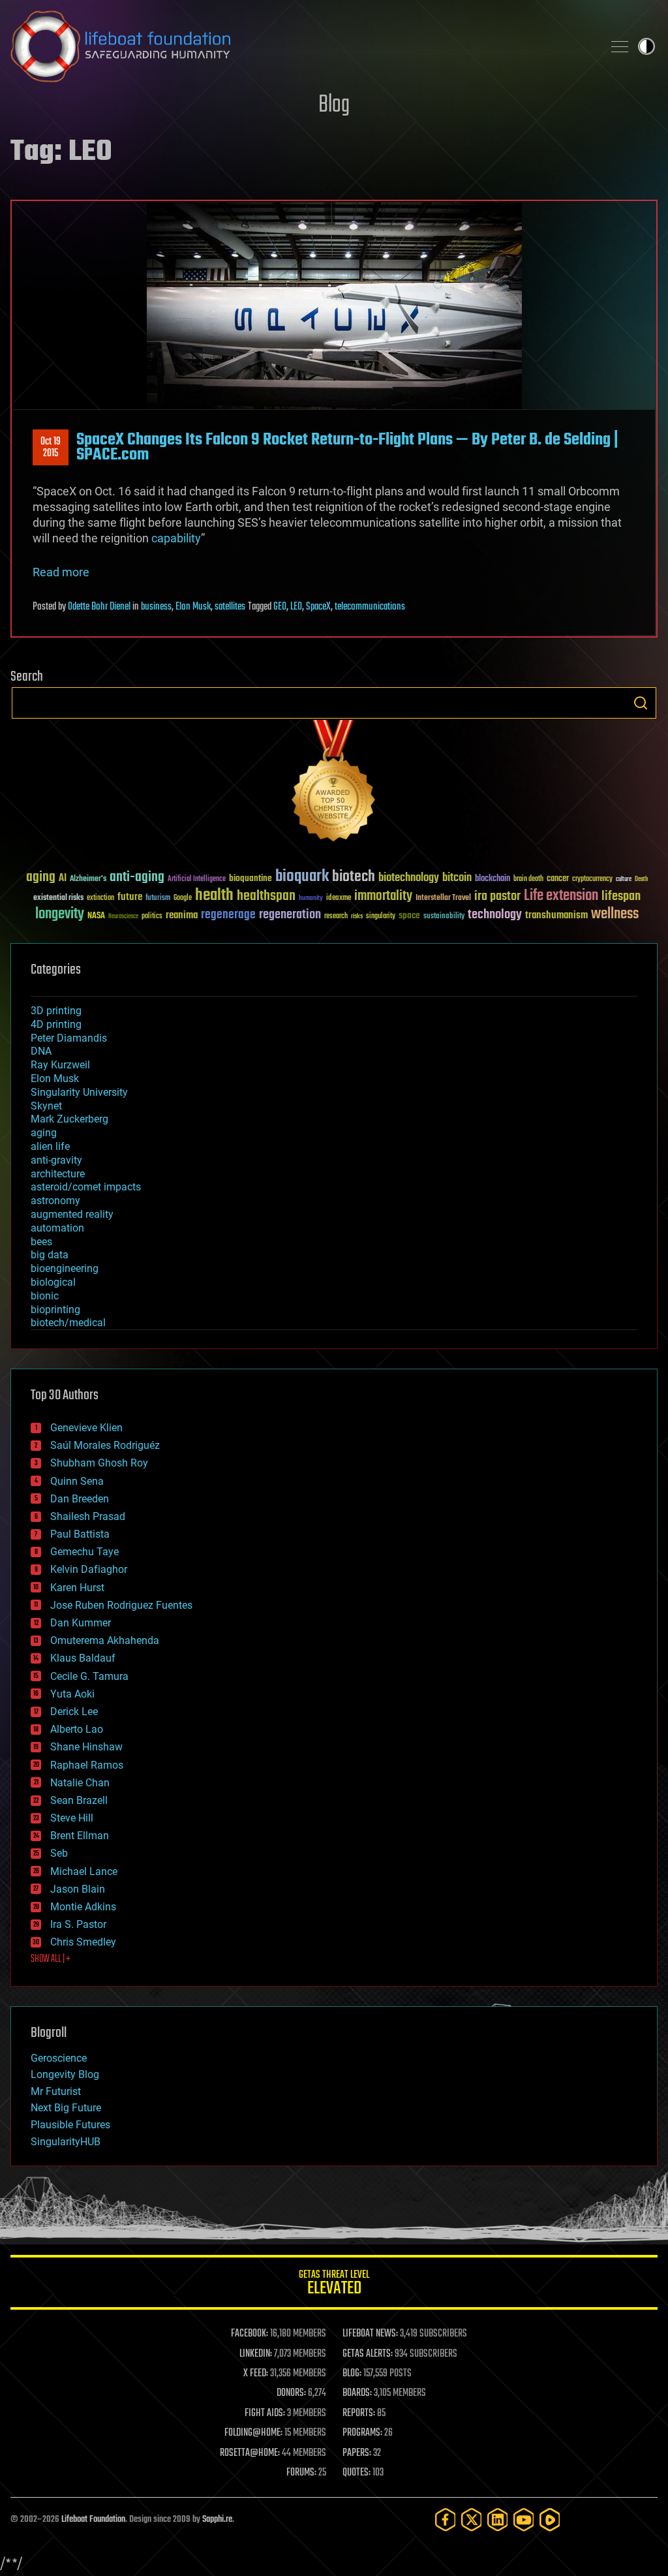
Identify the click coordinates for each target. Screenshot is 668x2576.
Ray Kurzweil (60, 1065)
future (130, 897)
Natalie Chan (80, 1783)
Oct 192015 (51, 448)
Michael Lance (84, 1871)
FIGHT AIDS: (265, 2413)
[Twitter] (472, 2520)
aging (41, 877)
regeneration (290, 915)
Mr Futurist (56, 2091)
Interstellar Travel (443, 898)
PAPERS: (357, 2453)
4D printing (56, 1024)
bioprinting (55, 1310)
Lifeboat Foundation (93, 2520)
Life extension (561, 896)
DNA (41, 1051)
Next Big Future (66, 2108)
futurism (158, 899)
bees (41, 1242)
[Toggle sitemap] (620, 46)
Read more (61, 572)
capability (176, 538)
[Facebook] (446, 2520)
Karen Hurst (77, 1588)
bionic (45, 1296)
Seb (59, 1853)
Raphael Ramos (87, 1765)
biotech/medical (68, 1323)
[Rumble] (550, 2520)
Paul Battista (80, 1534)
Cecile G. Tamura (89, 1676)
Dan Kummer (81, 1623)
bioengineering (65, 1268)
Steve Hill (72, 1818)
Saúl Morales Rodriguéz (105, 1445)
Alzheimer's (88, 879)
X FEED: (256, 2374)
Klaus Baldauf (83, 1658)
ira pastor (497, 896)
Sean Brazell (79, 1800)
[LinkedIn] (498, 2520)
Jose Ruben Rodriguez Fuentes (121, 1605)
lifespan (621, 896)
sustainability (444, 917)
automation (57, 1228)
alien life (50, 1146)
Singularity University (79, 1092)
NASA (96, 916)
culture (624, 879)
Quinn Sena (77, 1481)
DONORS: (291, 2393)
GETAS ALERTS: (368, 2354)
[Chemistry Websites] (334, 784)
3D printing (56, 1011)
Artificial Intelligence (197, 879)
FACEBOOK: (250, 2334)
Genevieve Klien (86, 1428)
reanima (182, 915)
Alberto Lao (77, 1729)
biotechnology (409, 878)
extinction (100, 898)
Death (641, 879)
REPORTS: (359, 2413)
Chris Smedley (83, 1942)
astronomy (55, 1201)
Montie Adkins (83, 1907)
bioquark (302, 877)
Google (183, 898)
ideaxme (339, 899)
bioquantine (250, 878)
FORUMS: (301, 2473)
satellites (230, 607)
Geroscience (59, 2058)
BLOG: (352, 2374)
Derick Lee (74, 1712)
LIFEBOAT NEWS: (370, 2334)
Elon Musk (193, 607)
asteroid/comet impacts (86, 1187)
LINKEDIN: (256, 2354)
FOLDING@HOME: (253, 2433)
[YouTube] (524, 2520)
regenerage (228, 915)
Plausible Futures (70, 2125)
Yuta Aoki (72, 1694)
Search (641, 703)
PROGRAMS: (362, 2433)
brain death (528, 879)
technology (495, 915)
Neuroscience (123, 917)
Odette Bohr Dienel (99, 607)
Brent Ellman (80, 1836)
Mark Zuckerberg (69, 1119)
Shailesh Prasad (88, 1516)
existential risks (58, 898)
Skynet (46, 1106)
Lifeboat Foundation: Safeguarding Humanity (301, 46)
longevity (60, 914)
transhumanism (556, 915)
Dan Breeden (80, 1499)
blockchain (493, 879)
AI (63, 879)
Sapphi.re (217, 2520)
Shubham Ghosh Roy (99, 1463)
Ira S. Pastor (78, 1924)
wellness (615, 914)
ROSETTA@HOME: (250, 2453)
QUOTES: (357, 2473)
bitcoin (457, 878)
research (336, 917)
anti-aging (137, 877)
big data (50, 1255)
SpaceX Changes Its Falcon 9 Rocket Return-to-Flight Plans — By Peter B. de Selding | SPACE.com (347, 447)
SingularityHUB (66, 2142)
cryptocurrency (592, 879)
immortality (383, 896)
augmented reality (72, 1214)
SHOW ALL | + (51, 1959)
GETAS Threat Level (334, 2285)
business (156, 607)
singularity (381, 917)
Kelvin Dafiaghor (89, 1569)
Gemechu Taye (84, 1552)
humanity (311, 899)
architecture (58, 1174)
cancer (558, 879)
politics (152, 917)
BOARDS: (357, 2393)
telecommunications (370, 607)
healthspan (266, 896)
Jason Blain (78, 1889)
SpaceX (318, 607)
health (214, 896)
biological (53, 1282)
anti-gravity (56, 1160)
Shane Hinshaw (86, 1747)
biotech (354, 877)
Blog (334, 105)
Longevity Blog (65, 2074)
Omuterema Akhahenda (105, 1640)
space (409, 915)
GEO (280, 607)
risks (357, 916)
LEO (296, 607)
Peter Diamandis (69, 1038)
